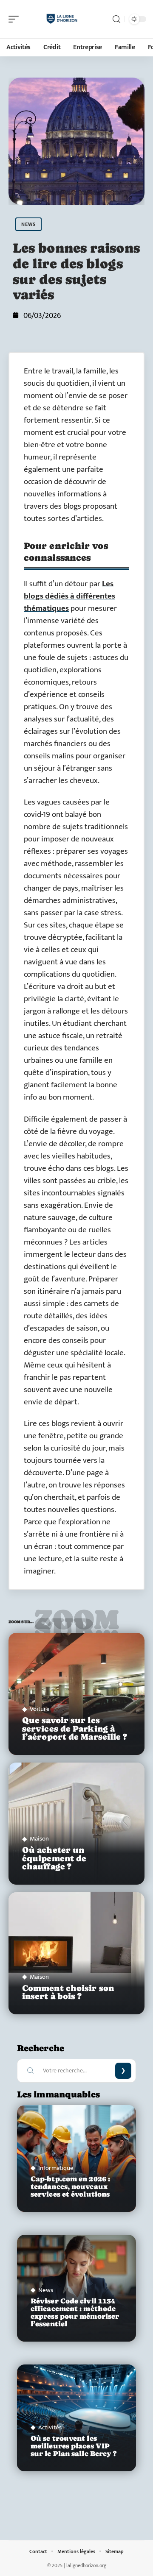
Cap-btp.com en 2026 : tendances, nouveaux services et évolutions (70, 2187)
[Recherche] (116, 19)
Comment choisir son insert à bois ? (68, 1992)
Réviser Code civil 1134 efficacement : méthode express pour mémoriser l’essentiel (75, 2313)
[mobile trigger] (16, 19)
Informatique (56, 2168)
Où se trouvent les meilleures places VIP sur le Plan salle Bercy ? (74, 2446)
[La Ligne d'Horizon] (61, 19)
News (28, 224)
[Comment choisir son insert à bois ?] (76, 1953)
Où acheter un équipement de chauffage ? (54, 1858)
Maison (39, 1839)
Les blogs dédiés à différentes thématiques (69, 596)
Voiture (40, 1709)
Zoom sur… (76, 1624)
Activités (50, 2427)
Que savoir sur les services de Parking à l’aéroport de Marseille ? (75, 1728)
